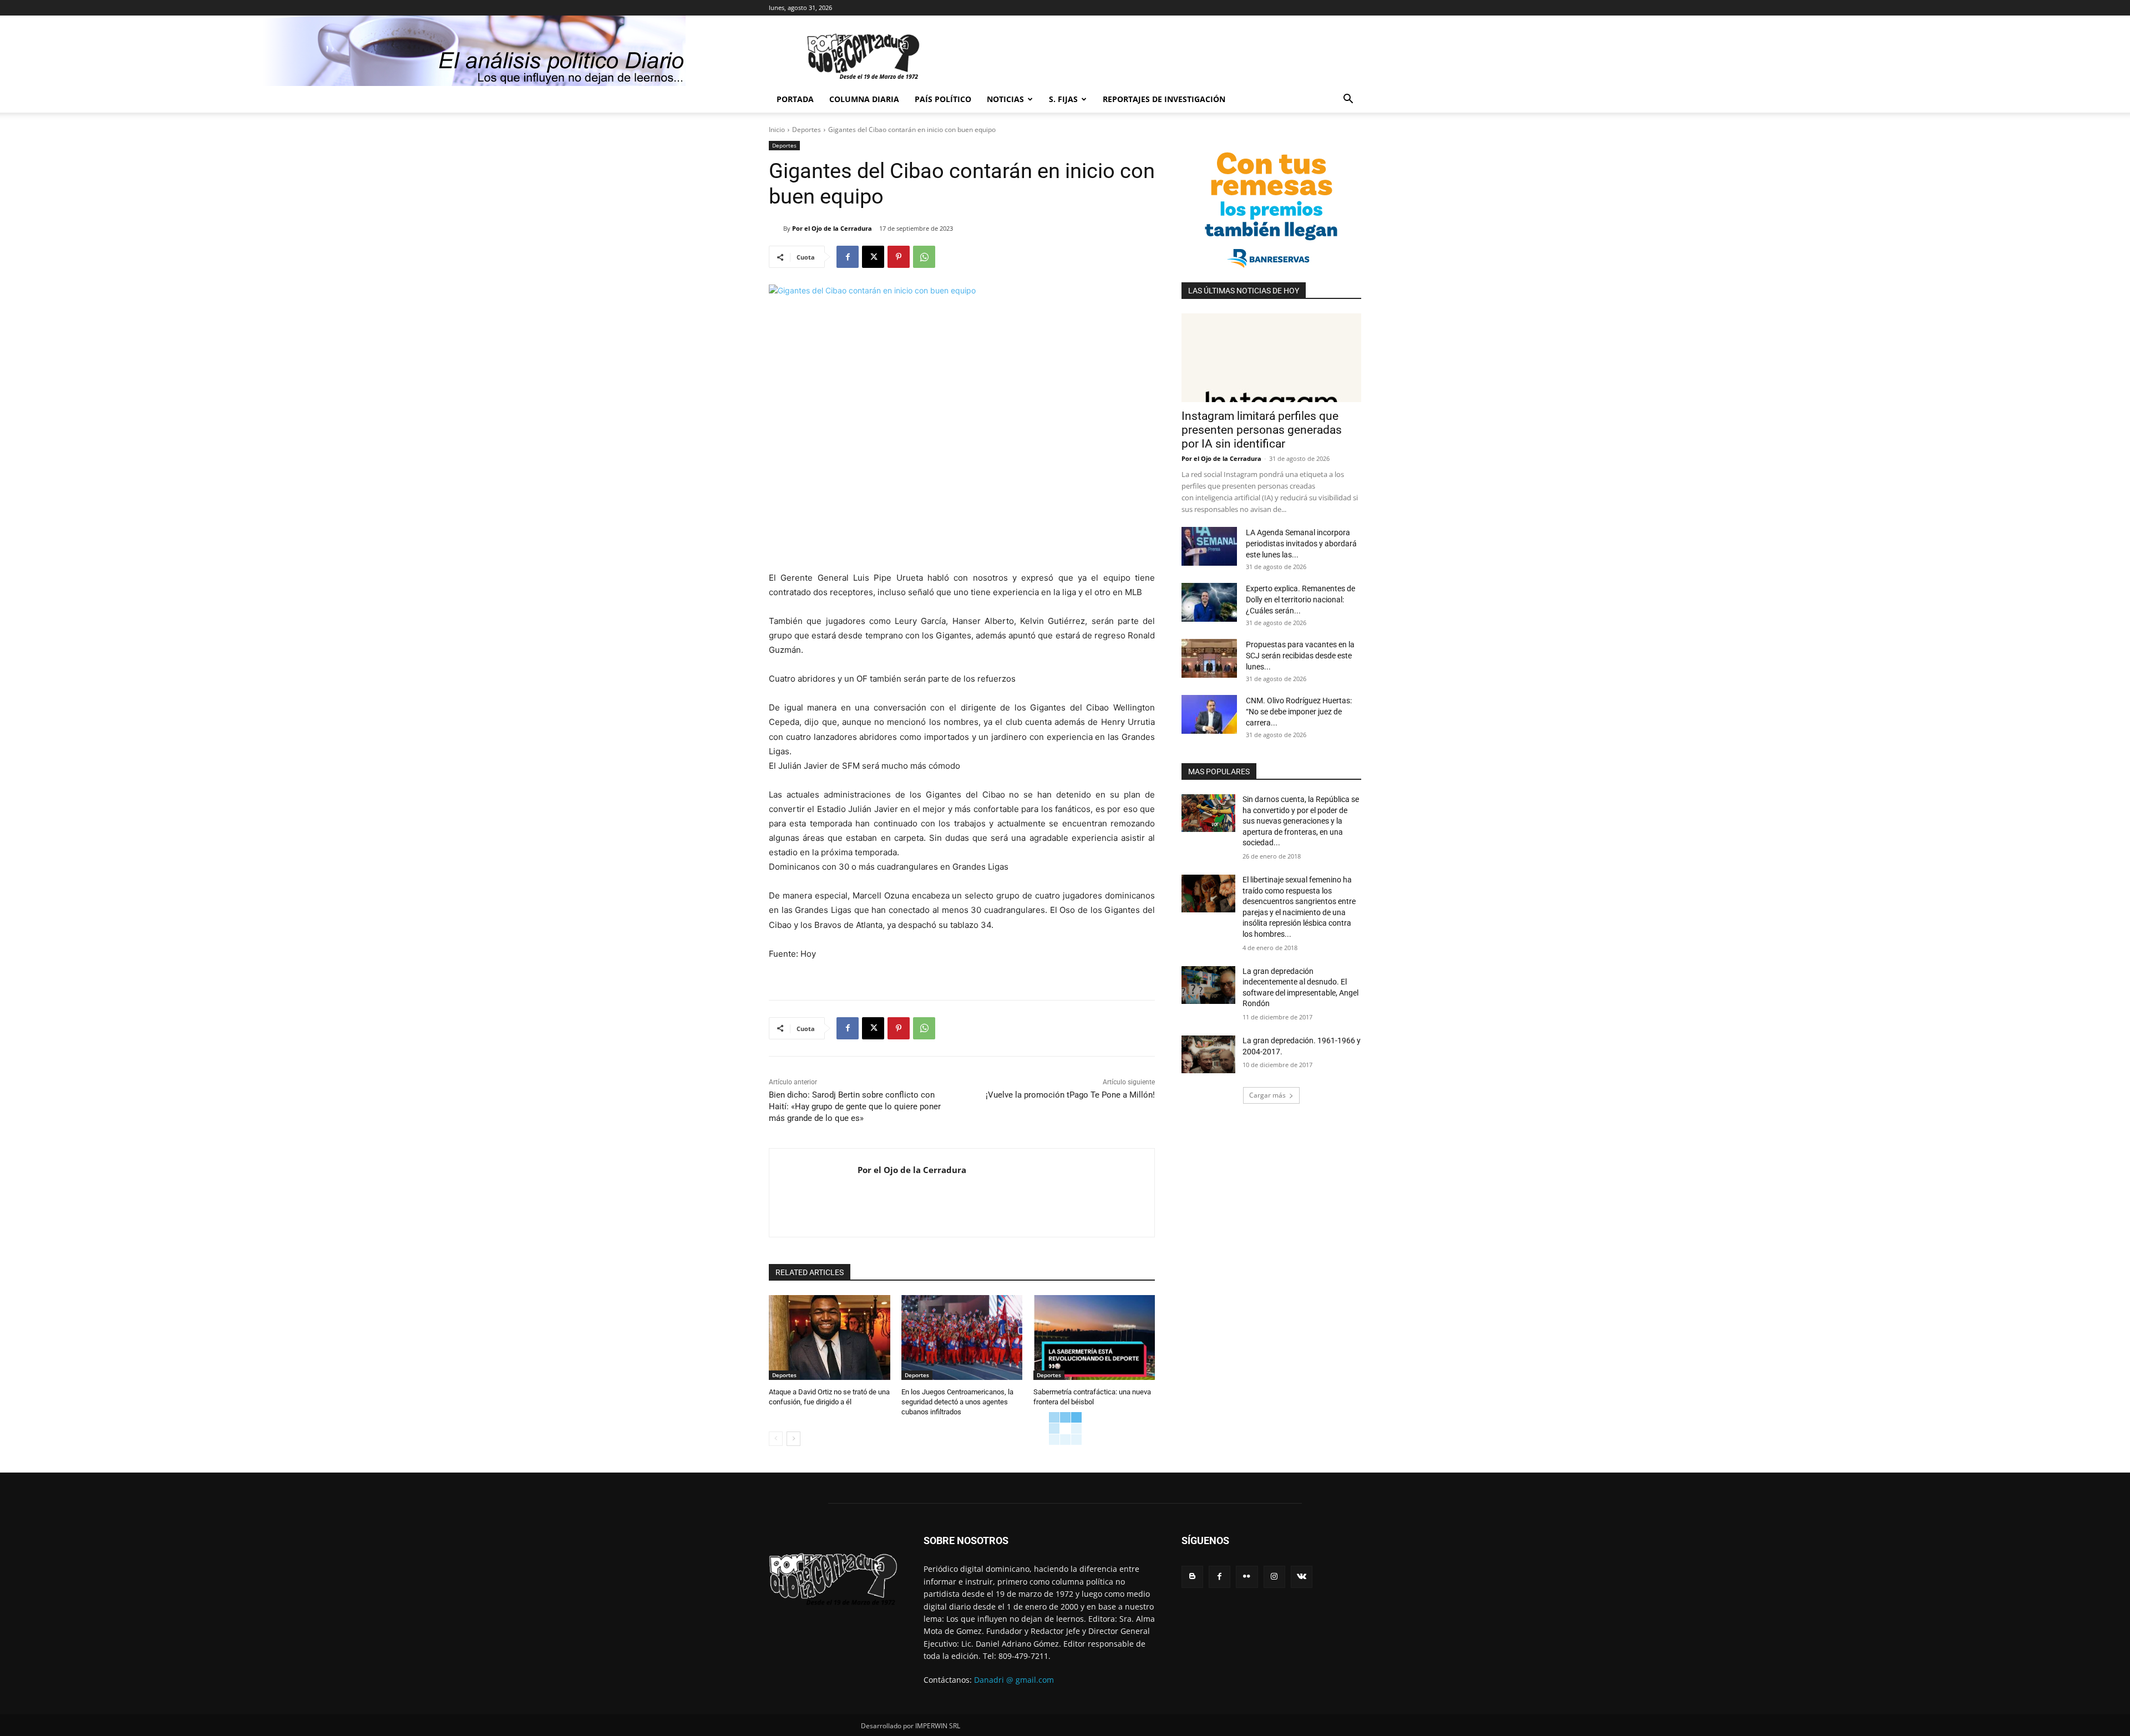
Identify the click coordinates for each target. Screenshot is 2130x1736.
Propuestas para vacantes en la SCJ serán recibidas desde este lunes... (1300, 656)
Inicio (777, 130)
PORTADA (795, 99)
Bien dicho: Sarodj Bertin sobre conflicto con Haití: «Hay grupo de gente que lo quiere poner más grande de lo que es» (855, 1106)
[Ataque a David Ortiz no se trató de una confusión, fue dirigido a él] (830, 1337)
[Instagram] (1274, 1577)
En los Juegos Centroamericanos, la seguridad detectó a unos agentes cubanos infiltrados (957, 1402)
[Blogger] (1192, 1577)
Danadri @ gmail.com (1014, 1680)
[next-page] (793, 1439)
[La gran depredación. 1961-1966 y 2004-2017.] (1208, 1054)
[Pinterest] (899, 257)
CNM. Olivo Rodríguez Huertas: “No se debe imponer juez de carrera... (1299, 712)
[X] (873, 257)
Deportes (807, 130)
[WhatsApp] (924, 257)
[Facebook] (848, 257)
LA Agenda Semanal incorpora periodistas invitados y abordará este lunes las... (1301, 544)
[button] (1348, 100)
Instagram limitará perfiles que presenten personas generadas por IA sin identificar (1262, 430)
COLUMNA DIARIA (864, 99)
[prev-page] (776, 1439)
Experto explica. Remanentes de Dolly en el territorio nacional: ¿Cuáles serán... (1300, 600)
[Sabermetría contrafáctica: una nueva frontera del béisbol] (1094, 1337)
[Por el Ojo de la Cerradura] (776, 229)
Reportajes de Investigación (1164, 99)
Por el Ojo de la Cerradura (832, 228)
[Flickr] (1247, 1577)
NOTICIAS (1005, 99)
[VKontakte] (1302, 1577)
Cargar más (1267, 1095)
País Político (943, 99)
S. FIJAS (1063, 99)
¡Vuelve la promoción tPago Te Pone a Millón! (1070, 1095)
